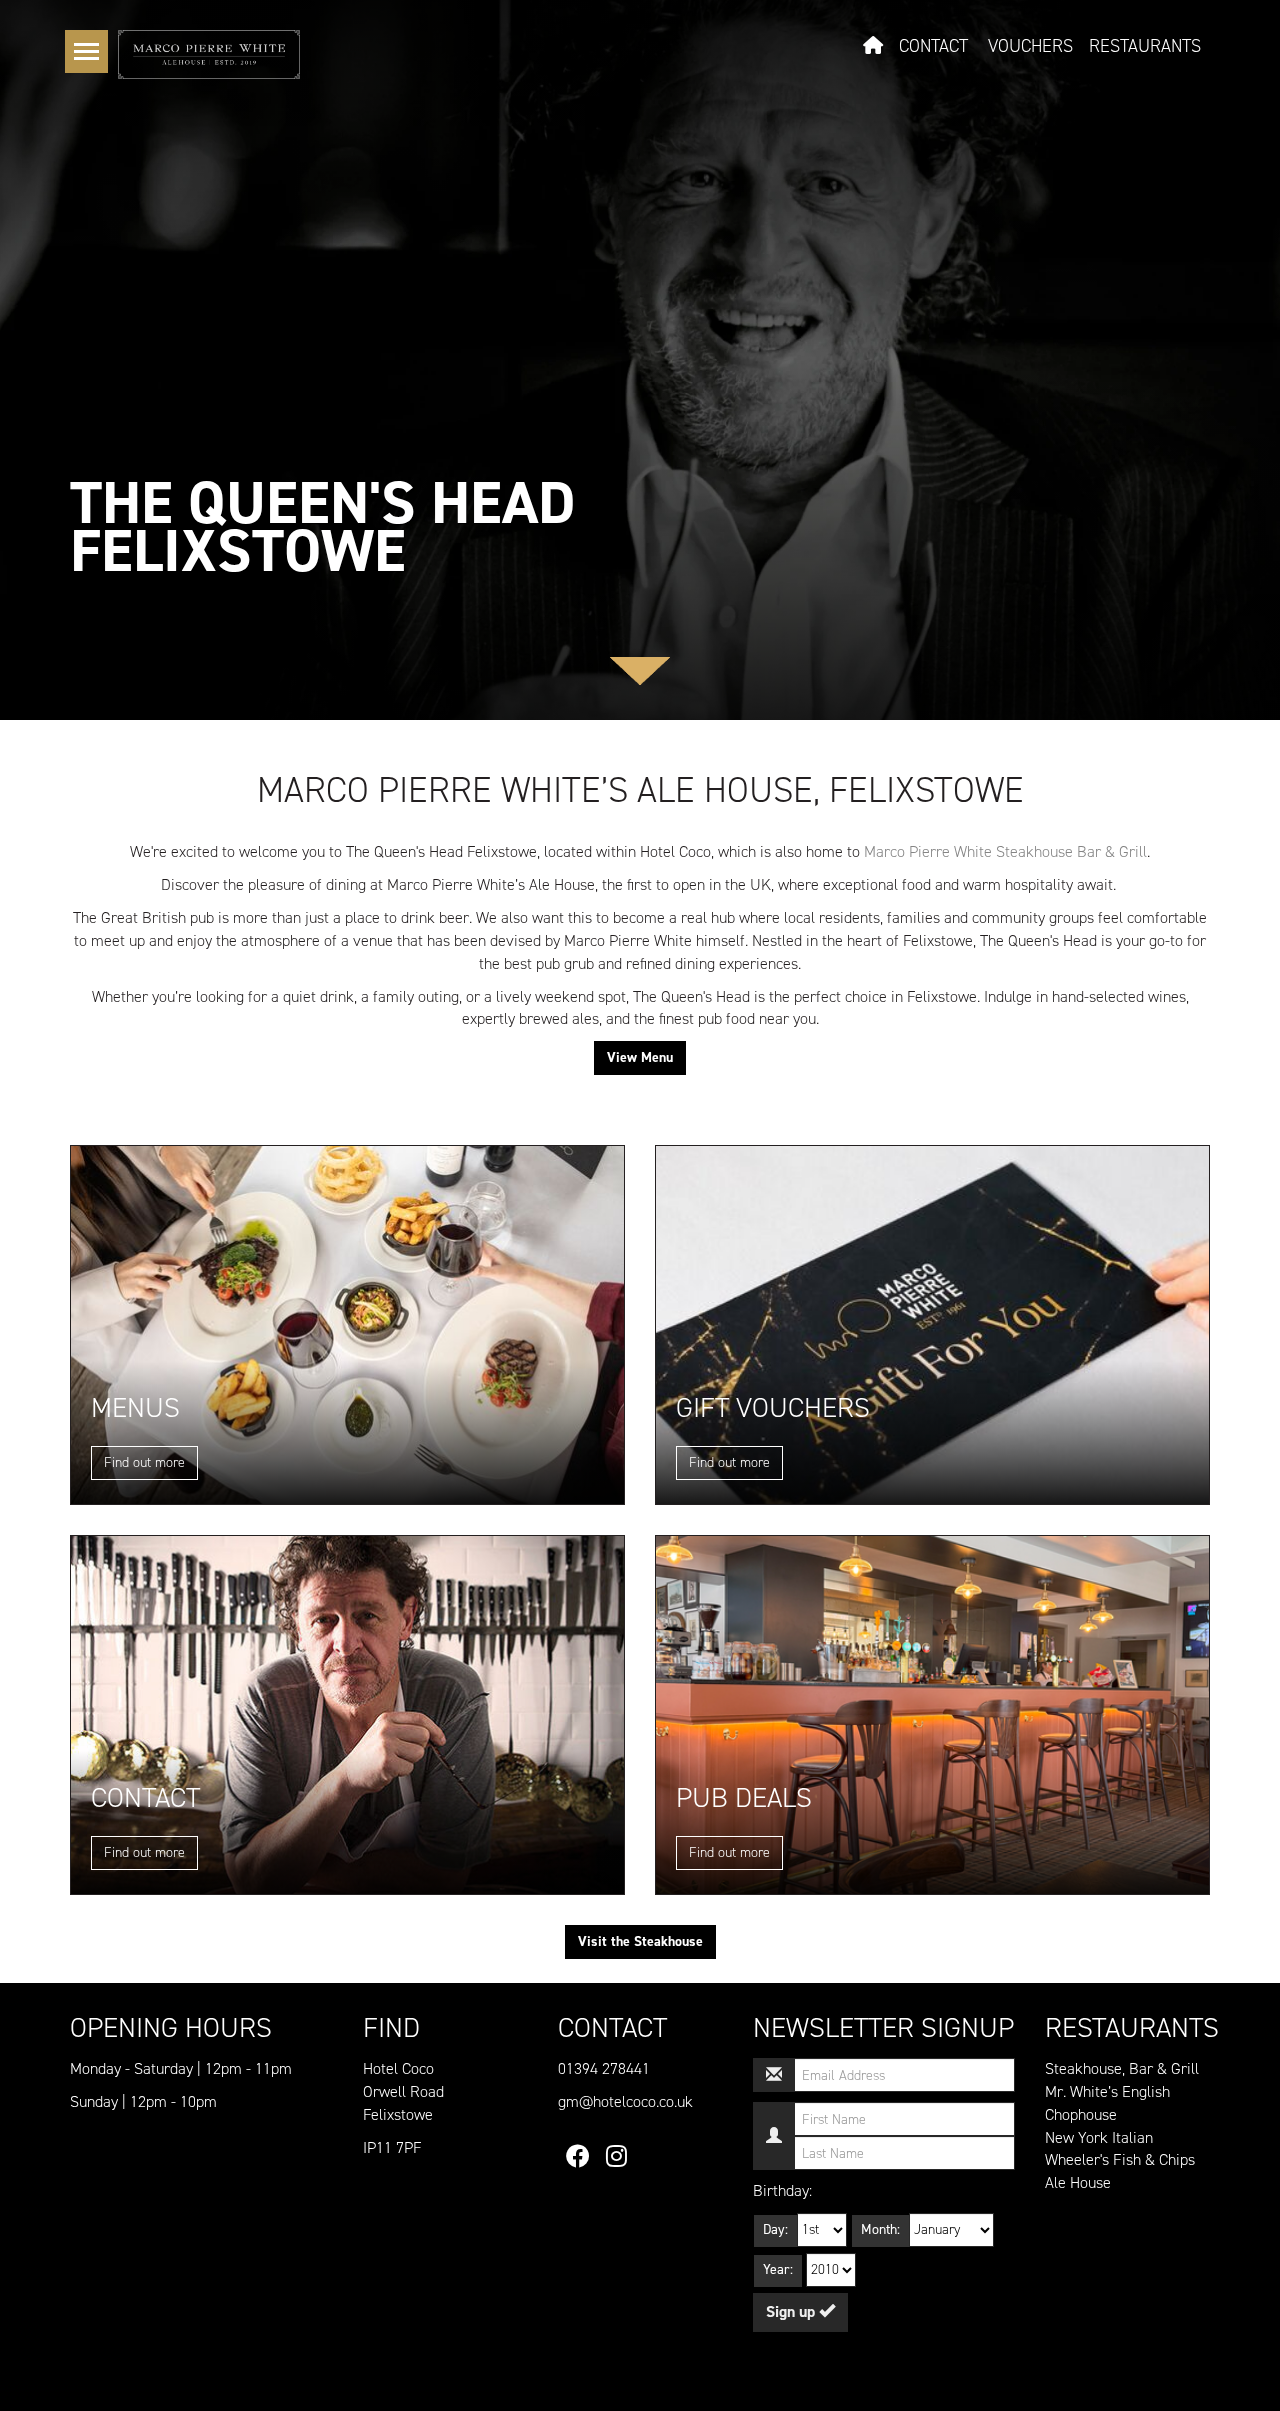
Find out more (144, 1462)
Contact (933, 46)
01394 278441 (604, 2068)
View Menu (640, 1057)
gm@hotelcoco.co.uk (625, 2101)
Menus (135, 1407)
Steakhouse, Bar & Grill (1122, 2068)
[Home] (209, 53)
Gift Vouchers (773, 1407)
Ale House (1078, 2182)
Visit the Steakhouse (640, 1941)
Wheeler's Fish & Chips (1120, 2159)
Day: (775, 2229)
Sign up (792, 2311)
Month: (880, 2229)
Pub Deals (744, 1797)
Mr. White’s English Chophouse (1107, 2103)
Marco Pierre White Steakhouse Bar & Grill (1005, 851)
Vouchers (1030, 46)
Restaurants (1145, 46)
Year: (778, 2269)
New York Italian (1099, 2137)
